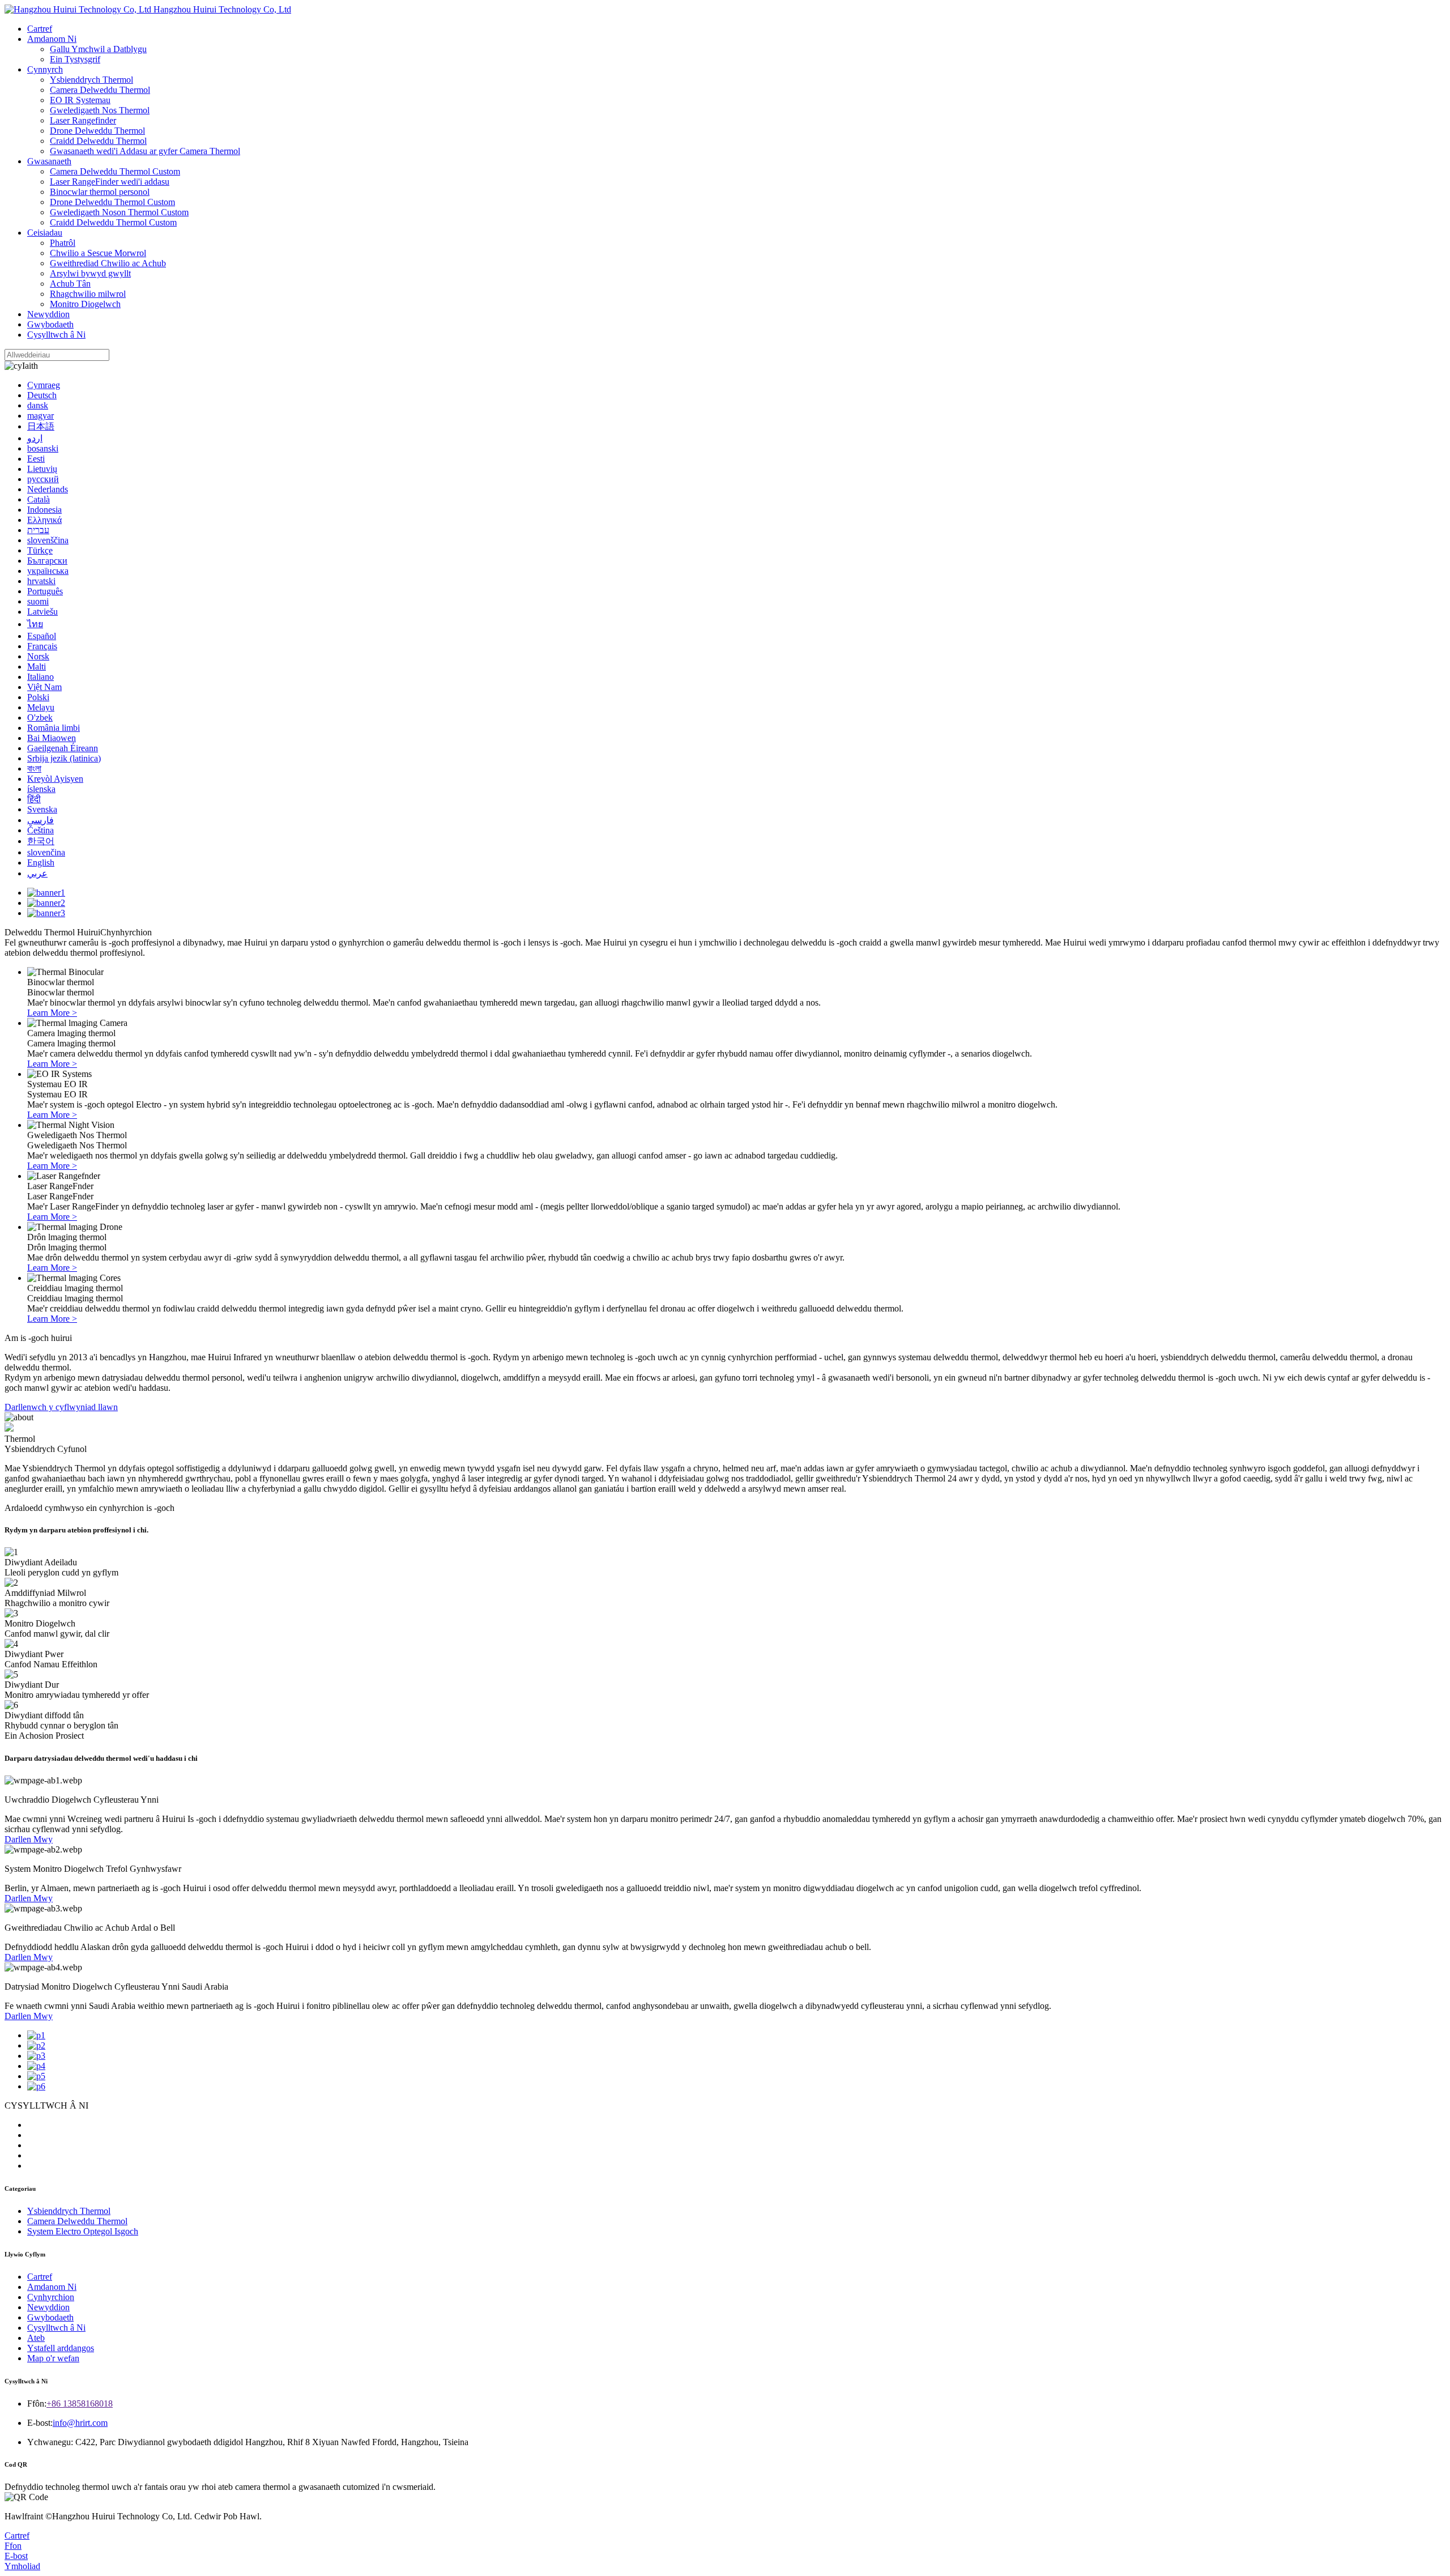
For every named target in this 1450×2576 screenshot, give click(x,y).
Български (47, 561)
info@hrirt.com (80, 2423)
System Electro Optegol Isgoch (83, 2231)
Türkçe (40, 550)
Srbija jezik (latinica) (64, 758)
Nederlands (48, 489)
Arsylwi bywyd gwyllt (90, 273)
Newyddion (48, 314)
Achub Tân (70, 284)
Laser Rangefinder (83, 120)
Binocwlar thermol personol (100, 192)
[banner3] (46, 913)
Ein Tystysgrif (75, 59)
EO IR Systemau (80, 100)
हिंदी (34, 799)
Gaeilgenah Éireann (63, 748)
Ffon (13, 2546)
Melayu (41, 707)
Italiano (40, 677)
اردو (35, 438)
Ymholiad (22, 2566)
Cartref (40, 29)
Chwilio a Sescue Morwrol (98, 253)
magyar (40, 416)
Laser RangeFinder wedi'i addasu (110, 182)
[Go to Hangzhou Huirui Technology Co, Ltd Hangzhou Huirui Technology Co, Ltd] (148, 9)
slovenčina (46, 852)
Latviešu (42, 612)
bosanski (43, 448)
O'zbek (40, 718)
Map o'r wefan (53, 2358)
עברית (38, 530)
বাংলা (34, 768)
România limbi (54, 728)
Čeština (40, 830)
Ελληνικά (44, 520)
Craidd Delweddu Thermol (98, 141)
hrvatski (41, 581)
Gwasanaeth (49, 161)
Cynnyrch (45, 69)
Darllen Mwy (29, 1839)
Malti (37, 667)
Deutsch (42, 395)
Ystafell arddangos (61, 2348)
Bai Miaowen (52, 738)
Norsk (38, 656)
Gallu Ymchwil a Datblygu (98, 49)
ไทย (35, 624)
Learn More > (52, 1013)
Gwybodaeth (50, 324)
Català (39, 499)
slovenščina (48, 540)
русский (43, 479)
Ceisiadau (45, 233)
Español (42, 636)
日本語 (41, 426)
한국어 (41, 841)
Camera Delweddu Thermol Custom (115, 171)
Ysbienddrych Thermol (91, 80)
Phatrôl (63, 243)
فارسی (40, 820)
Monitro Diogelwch (85, 304)
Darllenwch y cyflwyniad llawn (61, 1407)
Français (42, 646)
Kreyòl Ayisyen (55, 779)
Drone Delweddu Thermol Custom (112, 202)
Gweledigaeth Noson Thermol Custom (119, 212)
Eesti (36, 459)
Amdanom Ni (52, 39)
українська (48, 571)
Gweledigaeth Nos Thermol (100, 110)
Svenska (42, 809)
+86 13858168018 (80, 2403)
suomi (38, 601)
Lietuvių (42, 469)
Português (45, 591)
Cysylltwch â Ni (56, 335)
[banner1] (46, 893)
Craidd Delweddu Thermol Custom (113, 222)
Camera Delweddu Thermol (100, 90)
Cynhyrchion (51, 2297)
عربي (37, 873)
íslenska (41, 789)
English (41, 863)
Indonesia (44, 510)
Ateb (36, 2338)
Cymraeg (44, 385)
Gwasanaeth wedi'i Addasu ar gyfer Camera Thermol (145, 151)
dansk (38, 405)
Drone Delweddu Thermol (97, 131)
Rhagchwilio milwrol (88, 294)
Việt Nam (44, 687)
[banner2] (46, 903)
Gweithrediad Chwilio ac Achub (108, 263)
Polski (38, 697)
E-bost (16, 2556)
